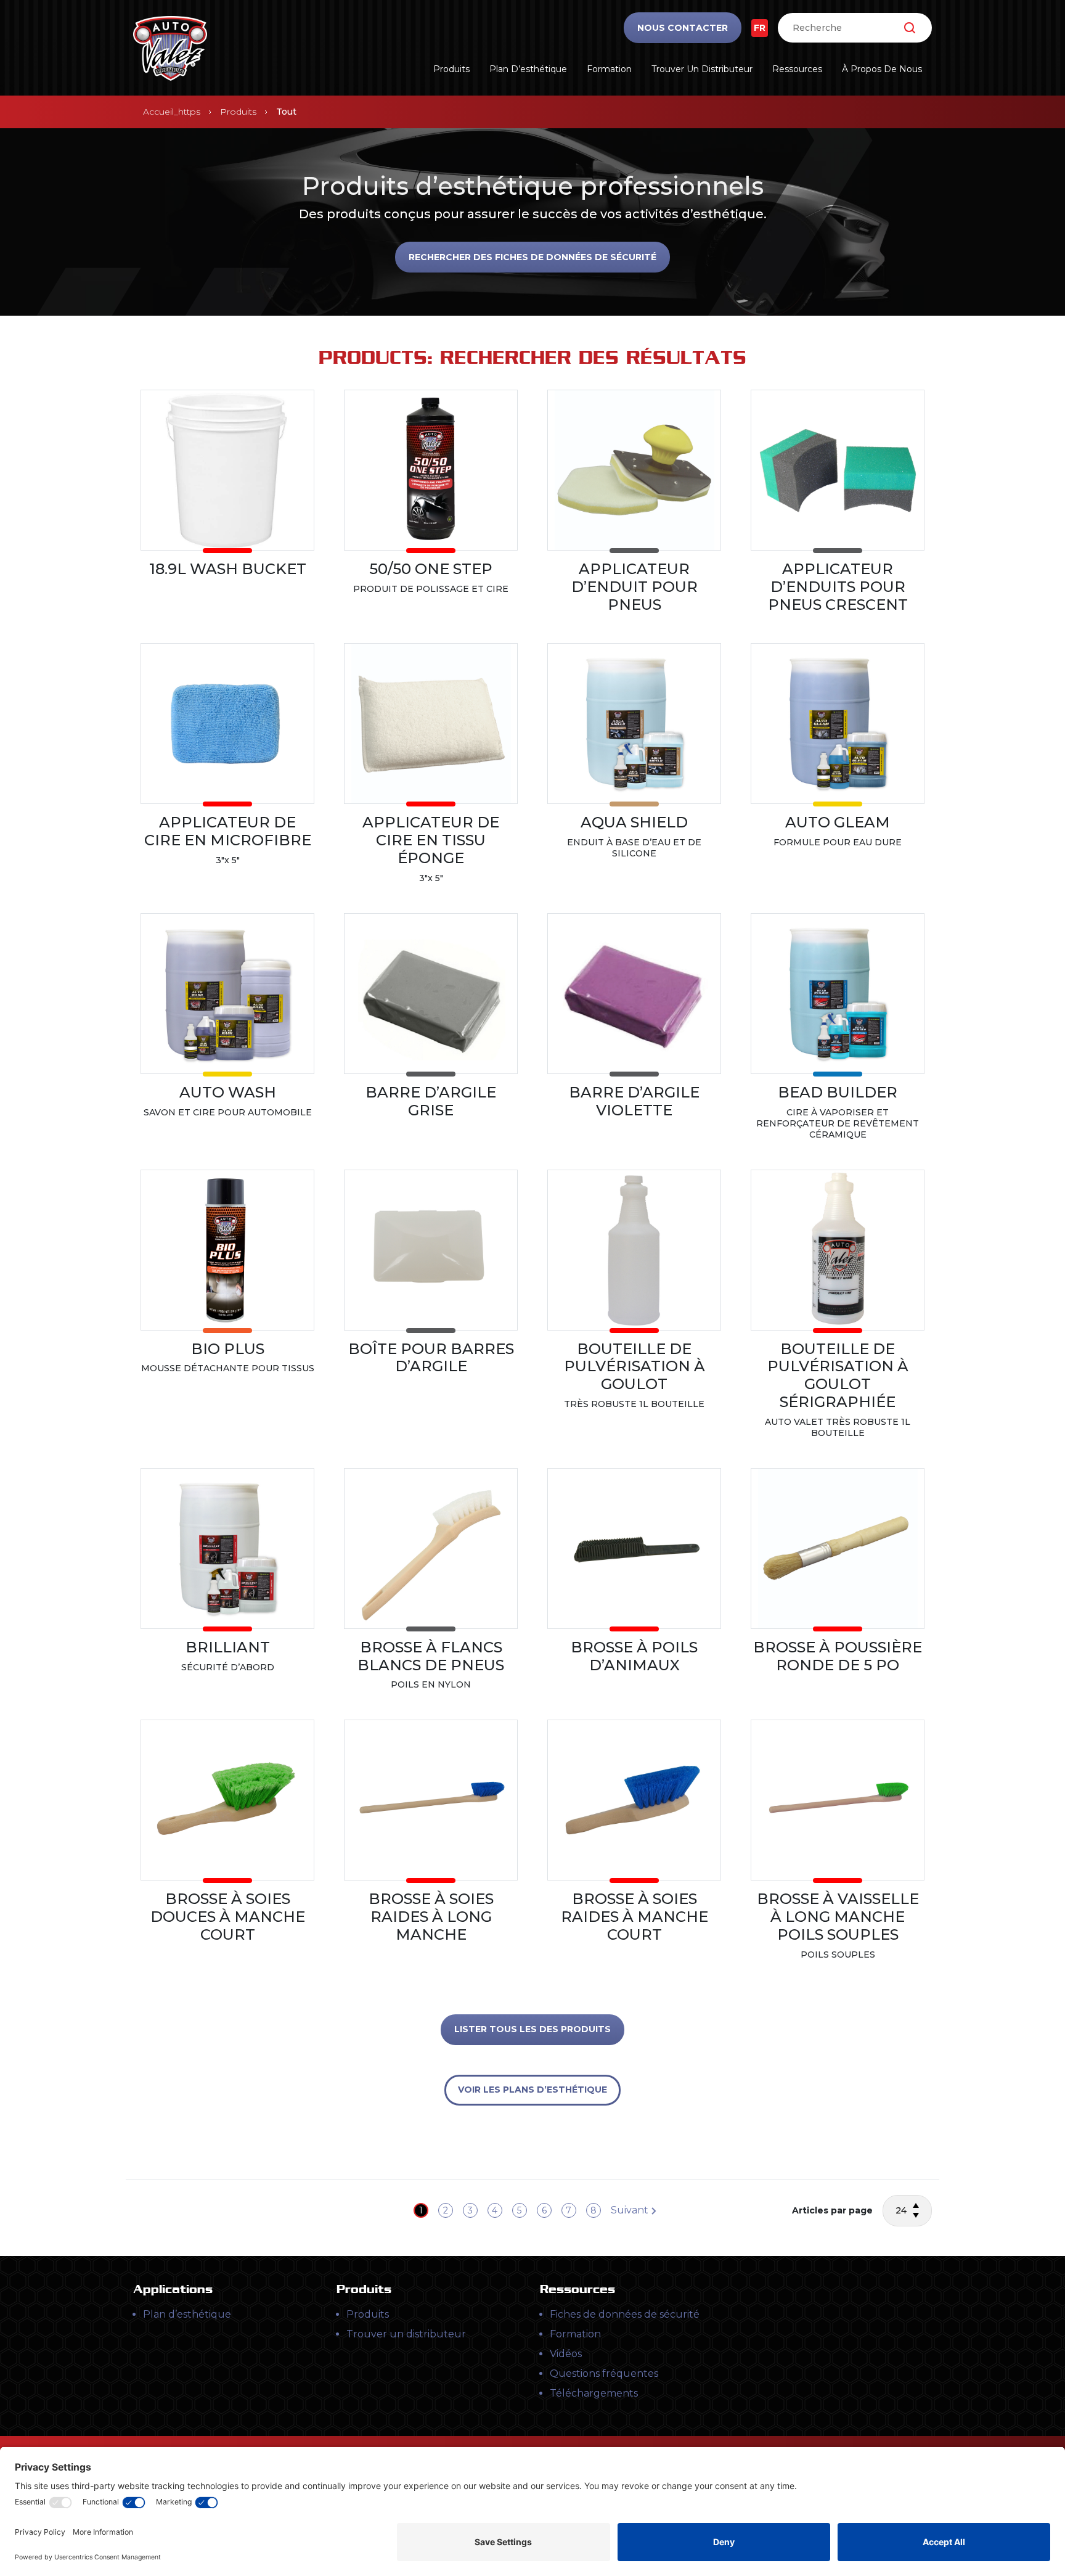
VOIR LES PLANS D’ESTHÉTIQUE (532, 2090)
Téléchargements (594, 2393)
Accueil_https (172, 112)
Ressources (797, 69)
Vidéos (566, 2354)
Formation (609, 69)
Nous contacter (683, 28)
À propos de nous (882, 69)
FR (760, 28)
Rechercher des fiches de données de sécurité (532, 257)
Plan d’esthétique (528, 69)
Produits (451, 69)
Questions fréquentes (604, 2373)
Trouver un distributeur (702, 69)
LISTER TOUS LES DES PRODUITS (532, 2029)
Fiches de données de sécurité (625, 2314)
